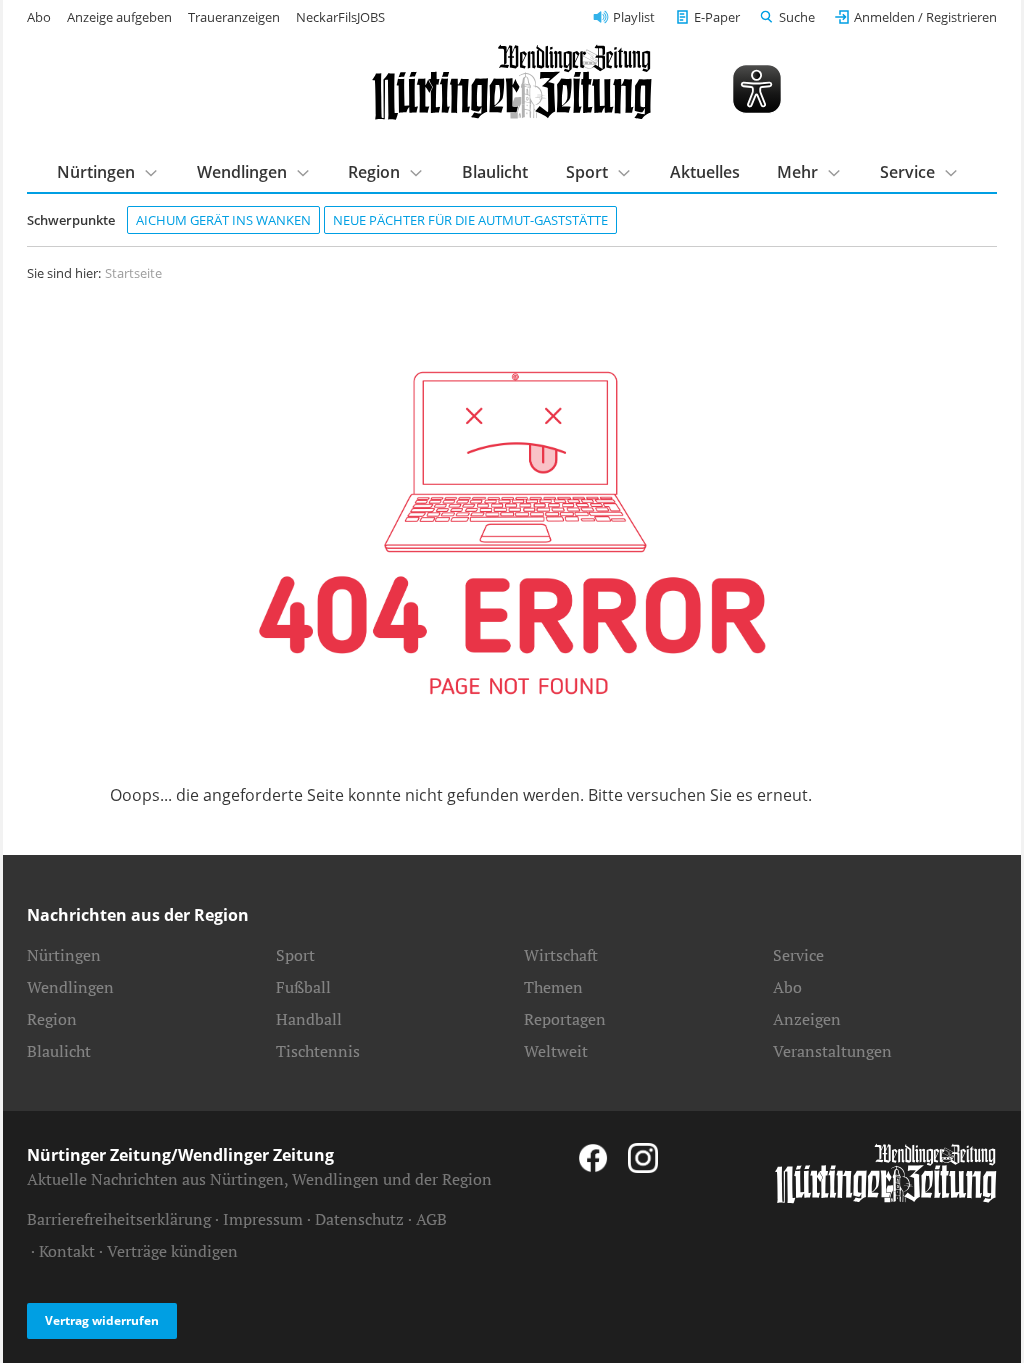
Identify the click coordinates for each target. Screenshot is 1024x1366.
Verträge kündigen (172, 1251)
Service (798, 955)
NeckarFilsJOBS (340, 17)
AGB (431, 1219)
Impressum (263, 1219)
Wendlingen (70, 987)
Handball (309, 1019)
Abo (39, 17)
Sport (295, 955)
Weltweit (556, 1051)
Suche (797, 17)
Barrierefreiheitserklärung (119, 1219)
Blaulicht (495, 172)
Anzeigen (807, 1019)
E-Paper (717, 17)
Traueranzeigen (234, 17)
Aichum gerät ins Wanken (223, 220)
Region (52, 1019)
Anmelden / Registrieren (925, 17)
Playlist (634, 17)
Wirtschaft (561, 955)
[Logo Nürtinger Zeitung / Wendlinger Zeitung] (512, 82)
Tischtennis (318, 1051)
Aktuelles (705, 172)
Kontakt (67, 1251)
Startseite (133, 273)
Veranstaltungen (832, 1051)
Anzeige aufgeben (119, 17)
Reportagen (565, 1019)
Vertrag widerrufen (102, 1320)
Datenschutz (359, 1219)
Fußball (303, 987)
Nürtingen (64, 955)
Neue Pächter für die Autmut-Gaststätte (470, 220)
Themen (553, 987)
